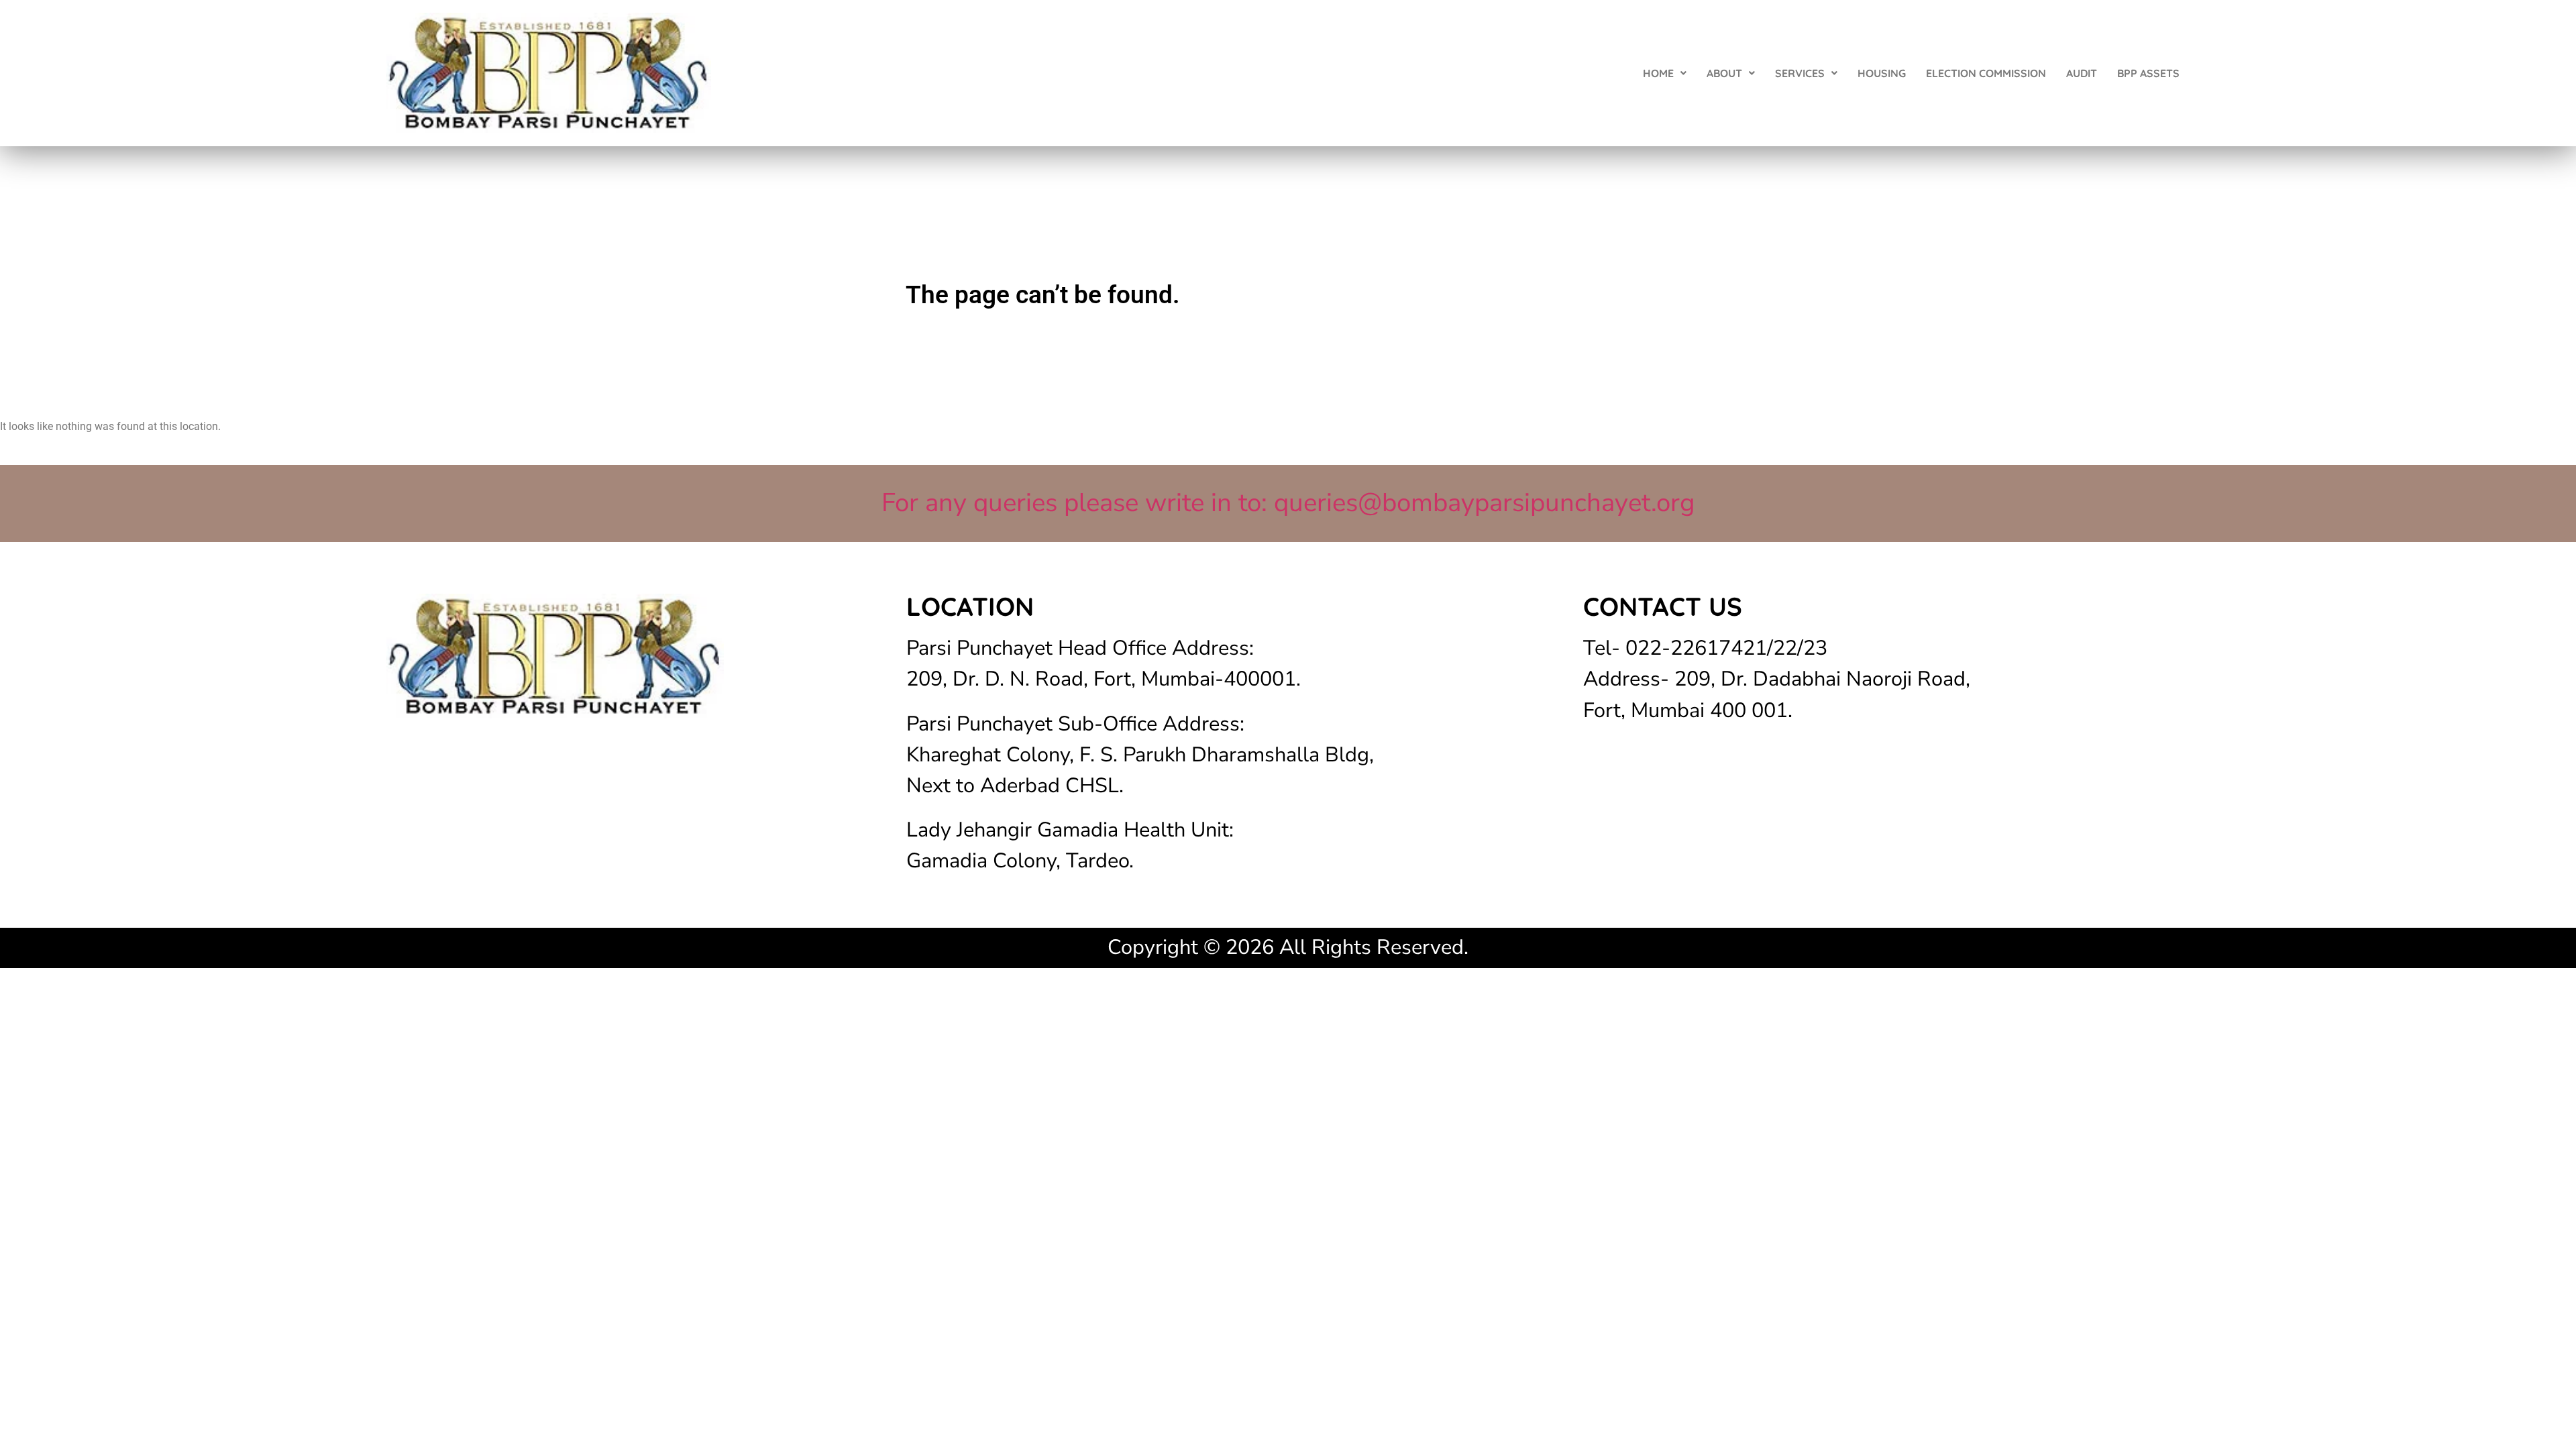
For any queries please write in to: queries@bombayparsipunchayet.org (1288, 503)
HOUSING (1882, 73)
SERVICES (1800, 73)
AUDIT (2082, 73)
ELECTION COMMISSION (1986, 73)
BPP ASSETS (2148, 73)
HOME (1658, 73)
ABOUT (1724, 73)
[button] (1665, 73)
